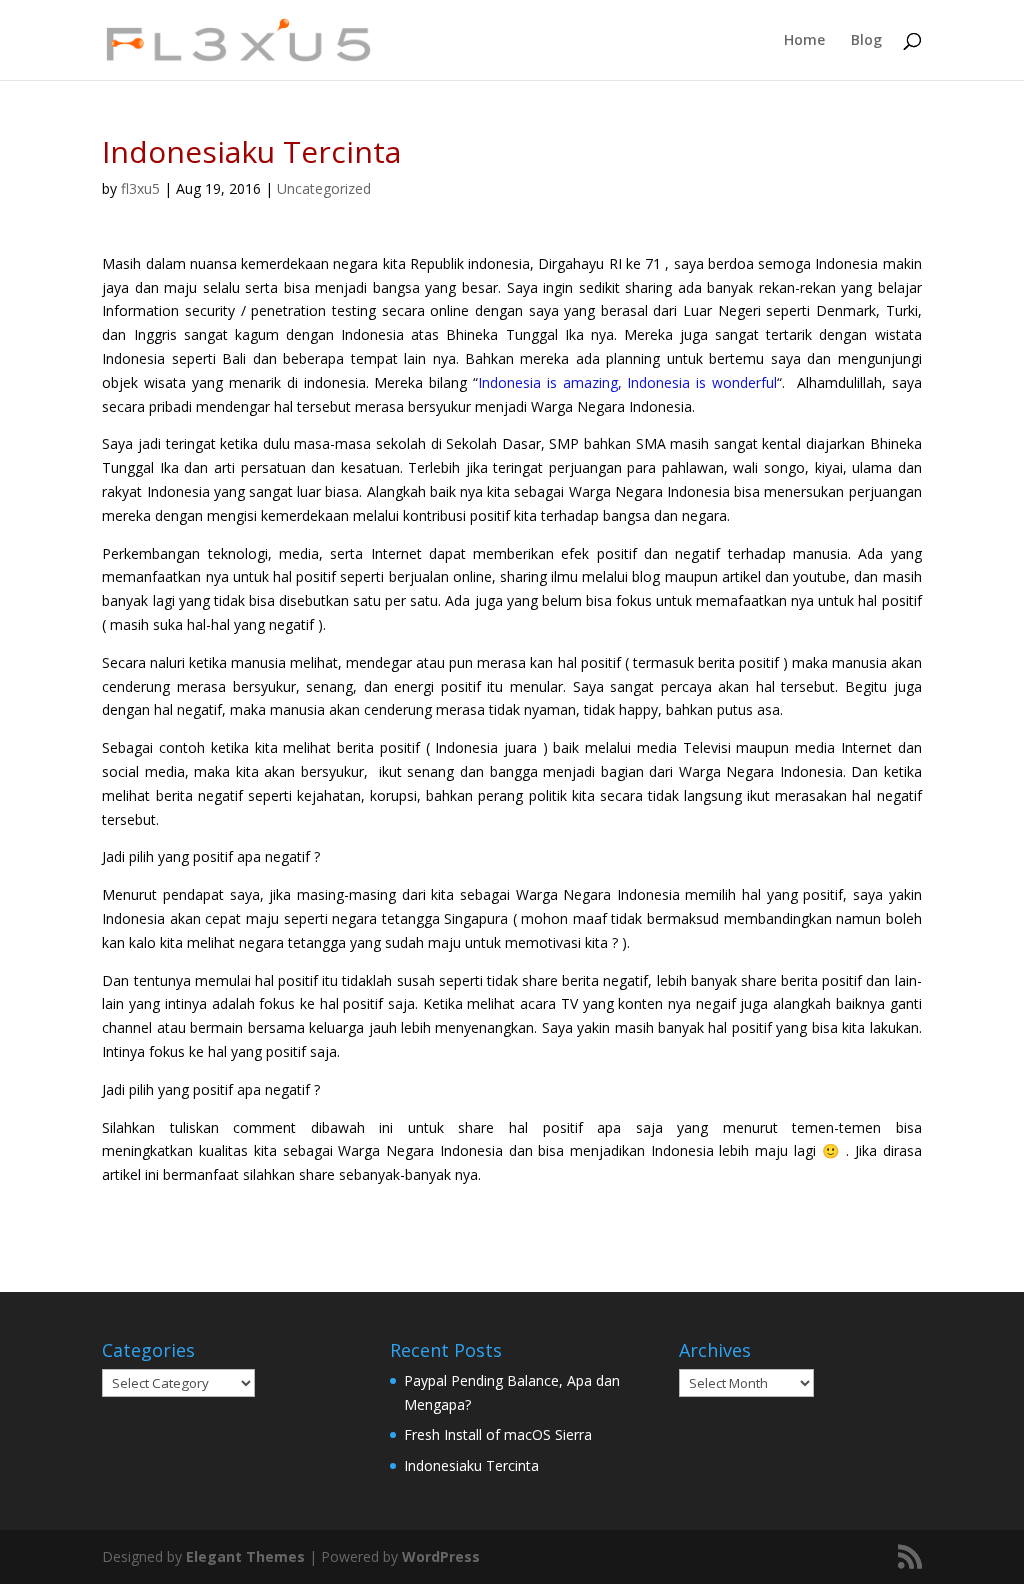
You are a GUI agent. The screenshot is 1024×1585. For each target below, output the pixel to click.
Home (804, 41)
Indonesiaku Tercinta (471, 1465)
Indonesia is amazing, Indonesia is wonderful (627, 382)
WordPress (441, 1556)
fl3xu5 (140, 188)
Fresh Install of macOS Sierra (498, 1434)
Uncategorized (324, 188)
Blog (866, 41)
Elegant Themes (245, 1556)
